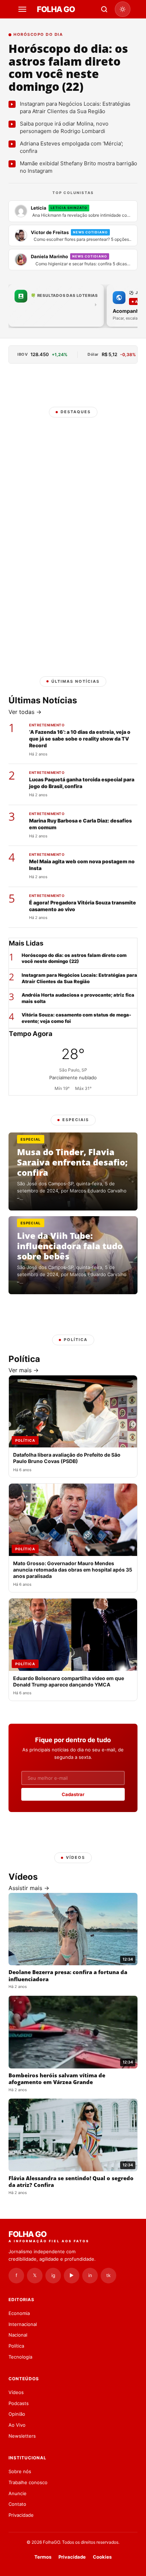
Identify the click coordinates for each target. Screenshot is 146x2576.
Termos (43, 2557)
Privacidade (21, 2515)
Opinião (17, 2414)
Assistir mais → (29, 1888)
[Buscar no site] (104, 9)
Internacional (23, 2324)
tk (108, 2275)
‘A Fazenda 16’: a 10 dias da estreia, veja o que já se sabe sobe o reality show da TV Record (80, 739)
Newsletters (22, 2436)
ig (53, 2275)
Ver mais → (24, 1370)
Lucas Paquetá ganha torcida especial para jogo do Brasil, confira (82, 783)
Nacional (18, 2335)
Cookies (102, 2557)
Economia (19, 2313)
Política (16, 2346)
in (90, 2275)
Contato (17, 2504)
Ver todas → (25, 712)
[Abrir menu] (23, 9)
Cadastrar (73, 1794)
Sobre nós (20, 2471)
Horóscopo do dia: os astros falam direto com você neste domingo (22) (68, 67)
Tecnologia (20, 2357)
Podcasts (19, 2403)
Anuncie (18, 2493)
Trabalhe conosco (28, 2482)
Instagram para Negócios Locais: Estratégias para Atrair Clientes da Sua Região (79, 978)
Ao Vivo (17, 2425)
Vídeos (16, 2392)
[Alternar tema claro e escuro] (123, 9)
